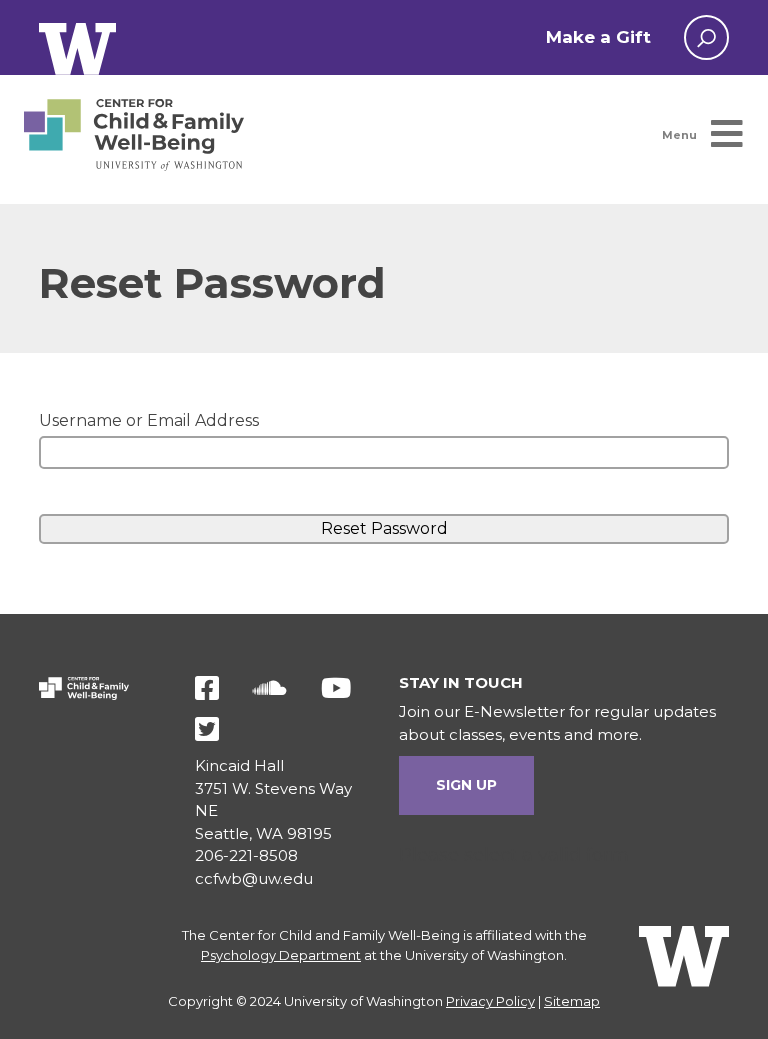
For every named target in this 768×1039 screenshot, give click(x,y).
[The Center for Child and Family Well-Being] (134, 135)
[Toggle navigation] (696, 135)
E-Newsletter (514, 711)
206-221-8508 (246, 855)
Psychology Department (281, 955)
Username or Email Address (149, 420)
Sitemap (572, 1001)
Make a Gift (598, 37)
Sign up (466, 785)
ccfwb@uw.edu (254, 878)
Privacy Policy (490, 1001)
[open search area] (706, 37)
